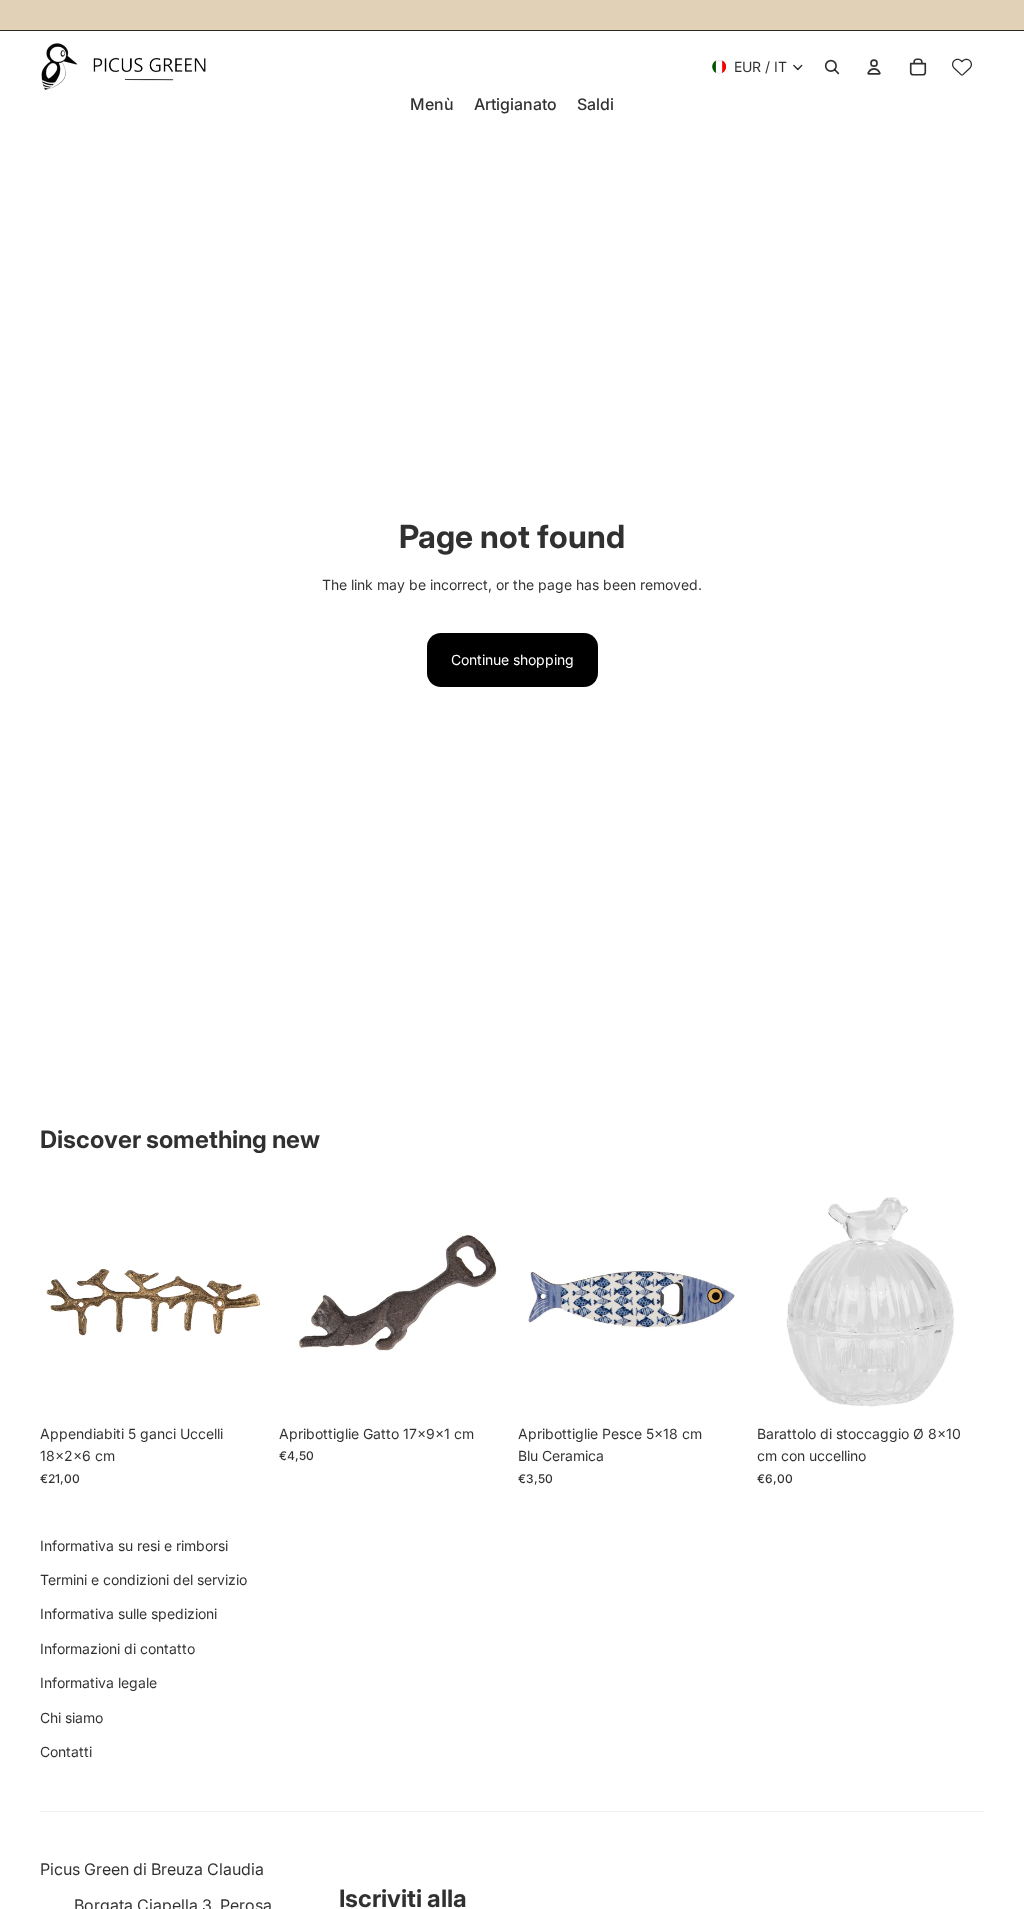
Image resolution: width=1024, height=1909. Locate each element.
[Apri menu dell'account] (874, 67)
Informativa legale (98, 1682)
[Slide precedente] (55, 1302)
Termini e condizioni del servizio (143, 1579)
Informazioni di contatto (117, 1648)
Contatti (66, 1751)
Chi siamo (71, 1717)
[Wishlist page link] (962, 67)
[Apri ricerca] (832, 67)
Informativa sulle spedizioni (128, 1613)
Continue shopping (512, 659)
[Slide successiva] (251, 1302)
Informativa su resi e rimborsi (134, 1545)
